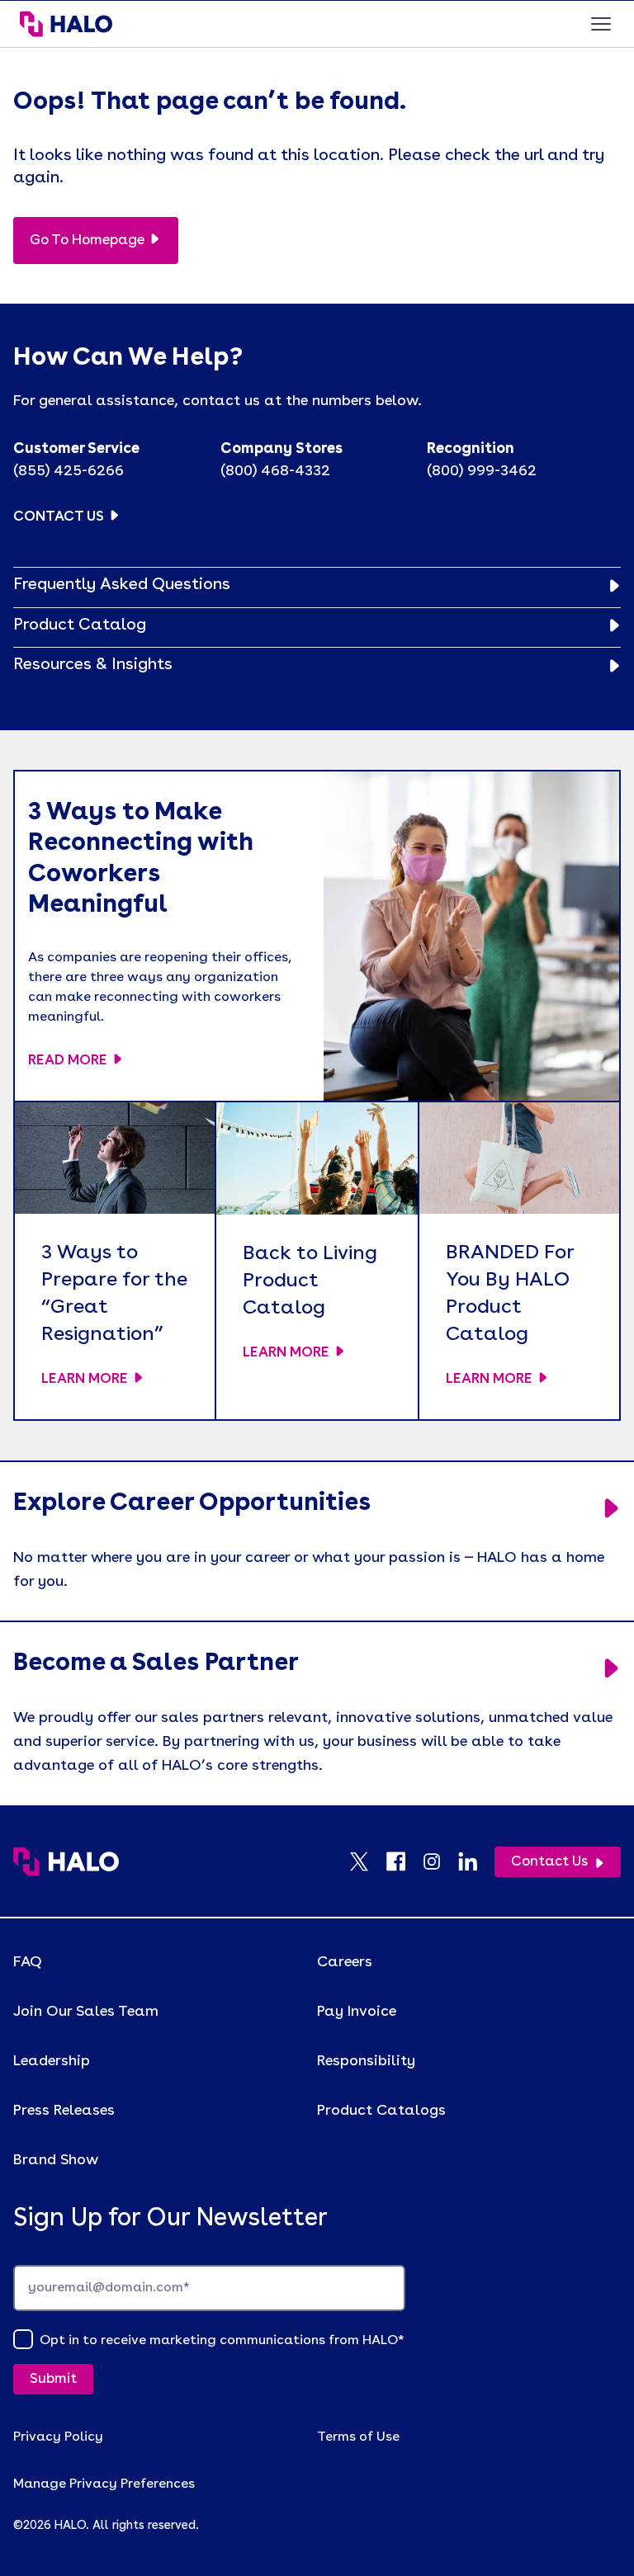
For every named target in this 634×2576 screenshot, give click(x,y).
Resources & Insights (93, 665)
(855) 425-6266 (69, 471)
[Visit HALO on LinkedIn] (476, 1861)
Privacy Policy (58, 2437)
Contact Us (59, 517)
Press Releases (64, 2111)
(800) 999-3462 (482, 471)
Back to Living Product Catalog (310, 1281)
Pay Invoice (357, 2012)
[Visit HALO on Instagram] (440, 1861)
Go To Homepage (87, 241)
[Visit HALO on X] (367, 1861)
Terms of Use (358, 2437)
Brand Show (56, 2160)
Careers (345, 1962)
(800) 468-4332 (275, 471)
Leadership (52, 2061)
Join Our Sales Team (86, 2012)
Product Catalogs (381, 2111)
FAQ (28, 1962)
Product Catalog (80, 625)
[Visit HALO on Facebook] (404, 1861)
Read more (68, 1061)
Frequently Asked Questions (122, 585)
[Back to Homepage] (66, 1861)
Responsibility (366, 2061)
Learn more (85, 1379)
